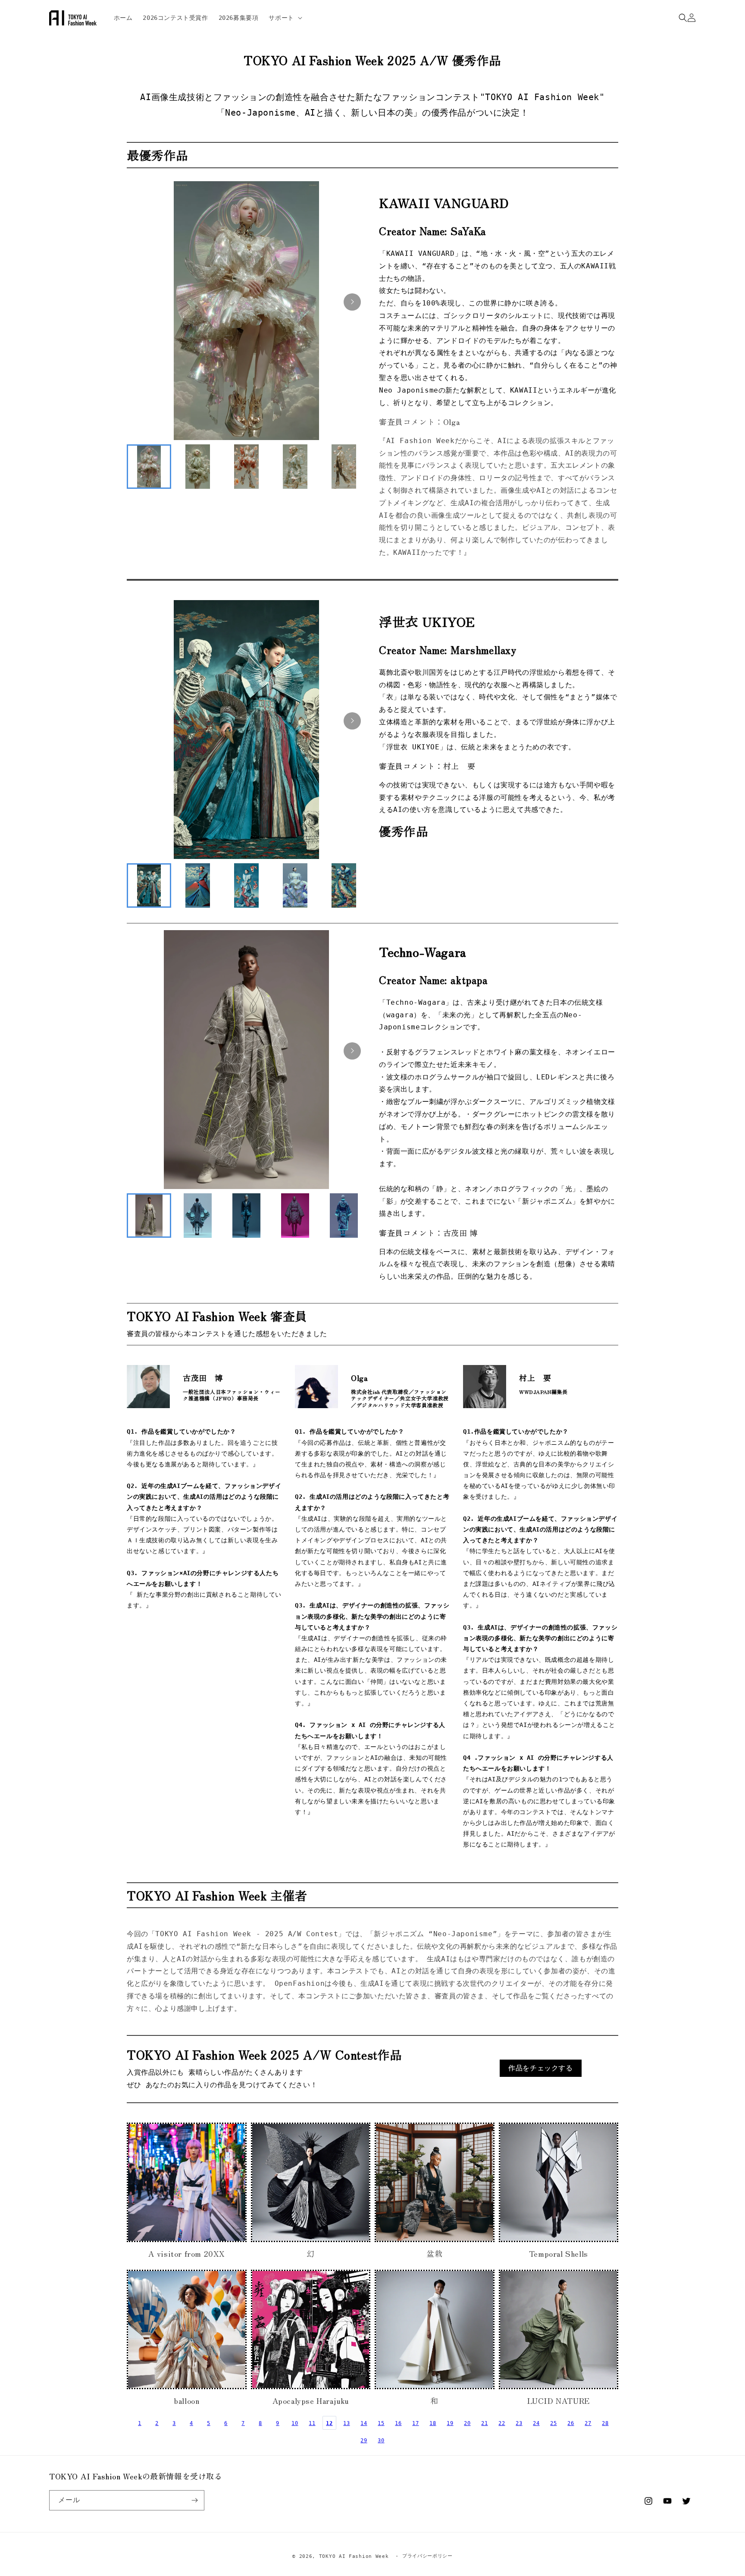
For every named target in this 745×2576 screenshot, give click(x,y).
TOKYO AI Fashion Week (354, 2556)
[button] (284, 18)
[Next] (352, 302)
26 (571, 2423)
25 (553, 2423)
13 (346, 2423)
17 (415, 2423)
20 (467, 2423)
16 (398, 2423)
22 (502, 2423)
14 (364, 2423)
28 (605, 2423)
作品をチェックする (540, 2068)
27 (588, 2423)
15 (381, 2423)
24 (536, 2423)
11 (312, 2423)
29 (364, 2441)
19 (450, 2423)
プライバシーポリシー (427, 2556)
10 (295, 2423)
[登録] (194, 2500)
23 (519, 2423)
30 (381, 2441)
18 (433, 2423)
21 (484, 2423)
